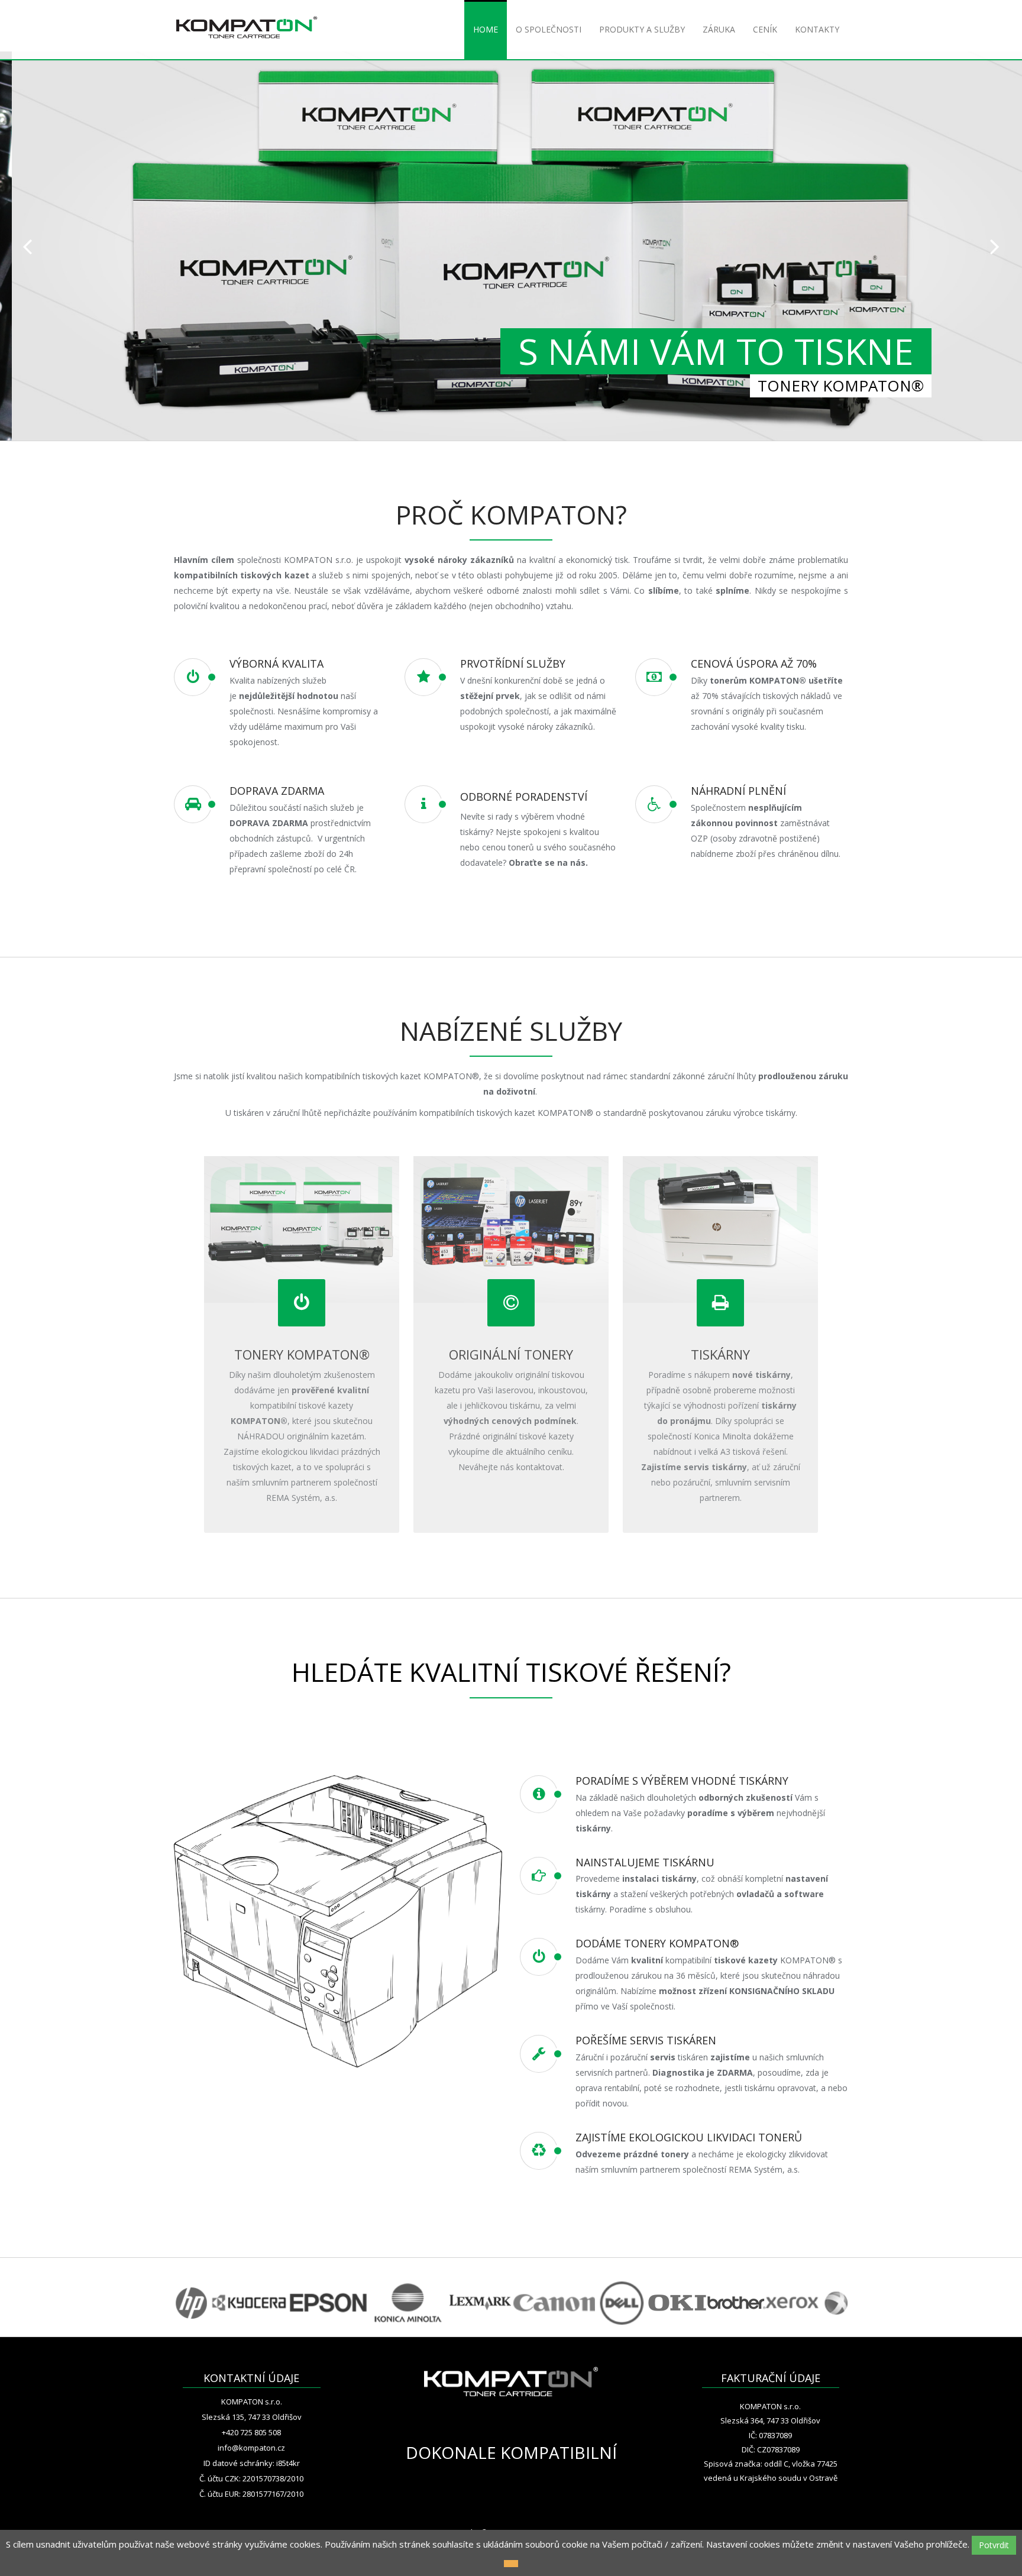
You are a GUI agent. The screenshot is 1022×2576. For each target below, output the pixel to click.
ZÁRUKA (719, 29)
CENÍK (765, 29)
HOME (486, 29)
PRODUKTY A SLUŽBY (642, 29)
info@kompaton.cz (251, 2448)
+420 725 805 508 (251, 2432)
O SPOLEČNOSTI (549, 29)
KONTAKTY (817, 29)
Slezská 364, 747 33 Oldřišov (770, 2420)
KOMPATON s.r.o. (252, 2402)
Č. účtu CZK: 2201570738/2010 (251, 2478)
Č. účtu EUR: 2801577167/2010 (251, 2494)
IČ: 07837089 (770, 2435)
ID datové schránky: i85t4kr (252, 2463)
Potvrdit (994, 2545)
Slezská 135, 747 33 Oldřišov (252, 2417)
